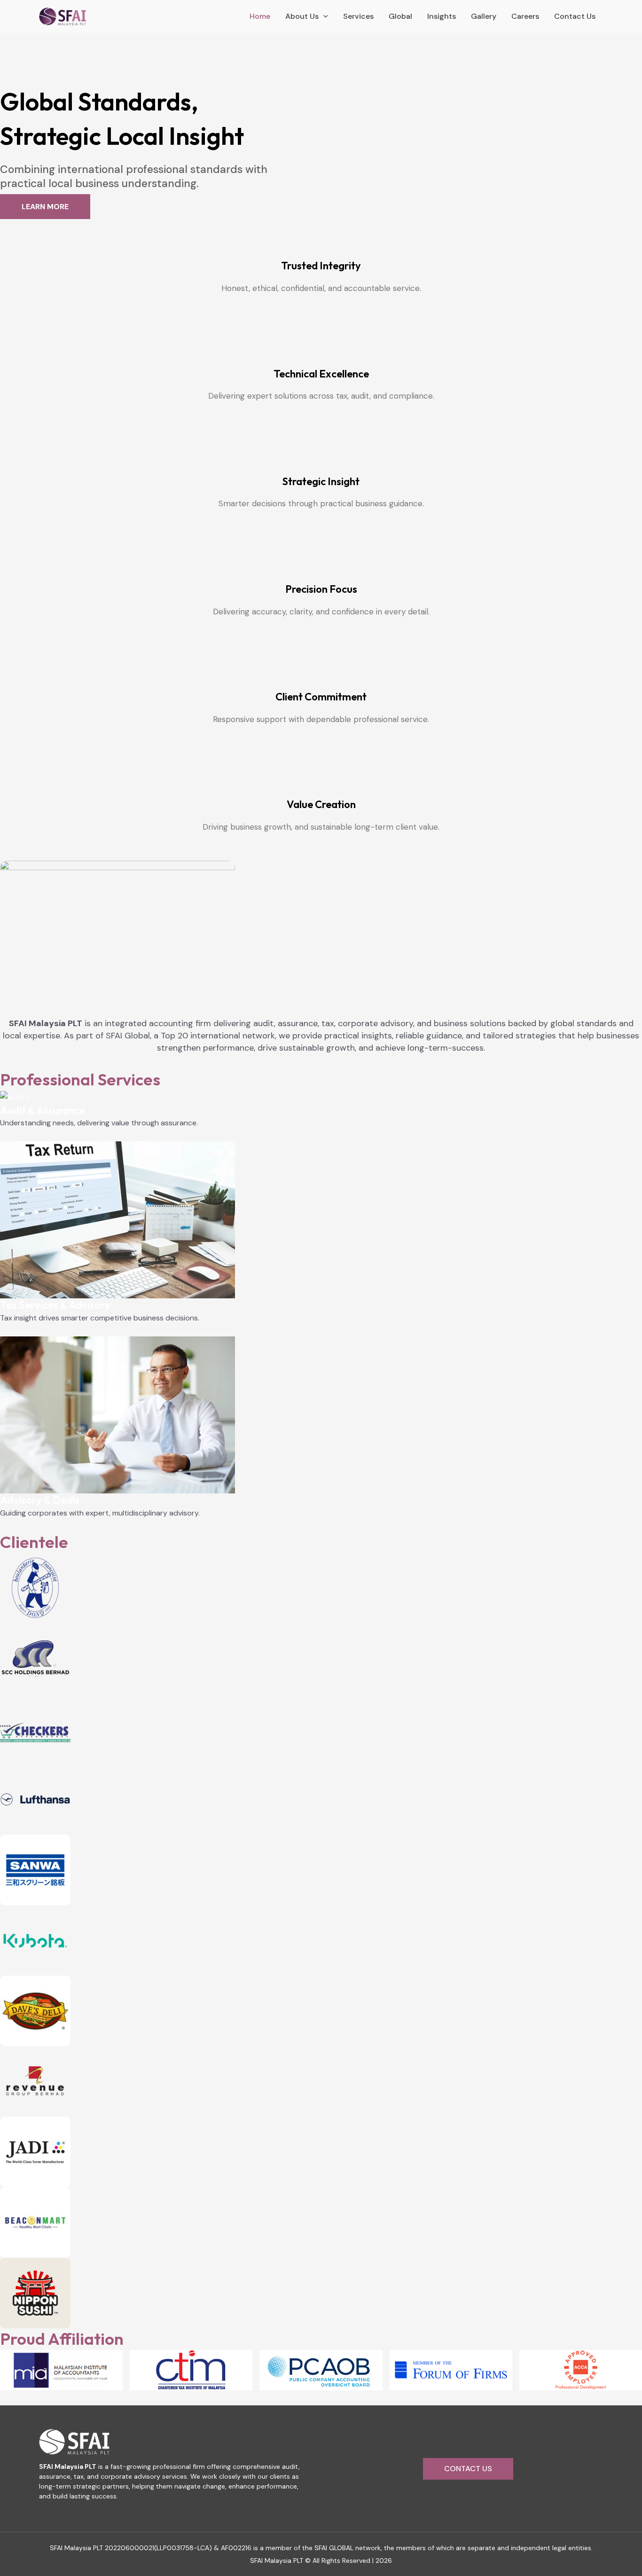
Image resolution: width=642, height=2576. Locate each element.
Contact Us (575, 16)
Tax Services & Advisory (55, 1305)
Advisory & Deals (40, 1500)
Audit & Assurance (43, 1110)
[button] (468, 2469)
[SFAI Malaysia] (63, 16)
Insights (442, 16)
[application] (323, 16)
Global (400, 16)
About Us (302, 16)
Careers (525, 16)
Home (260, 16)
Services (358, 16)
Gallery (484, 16)
